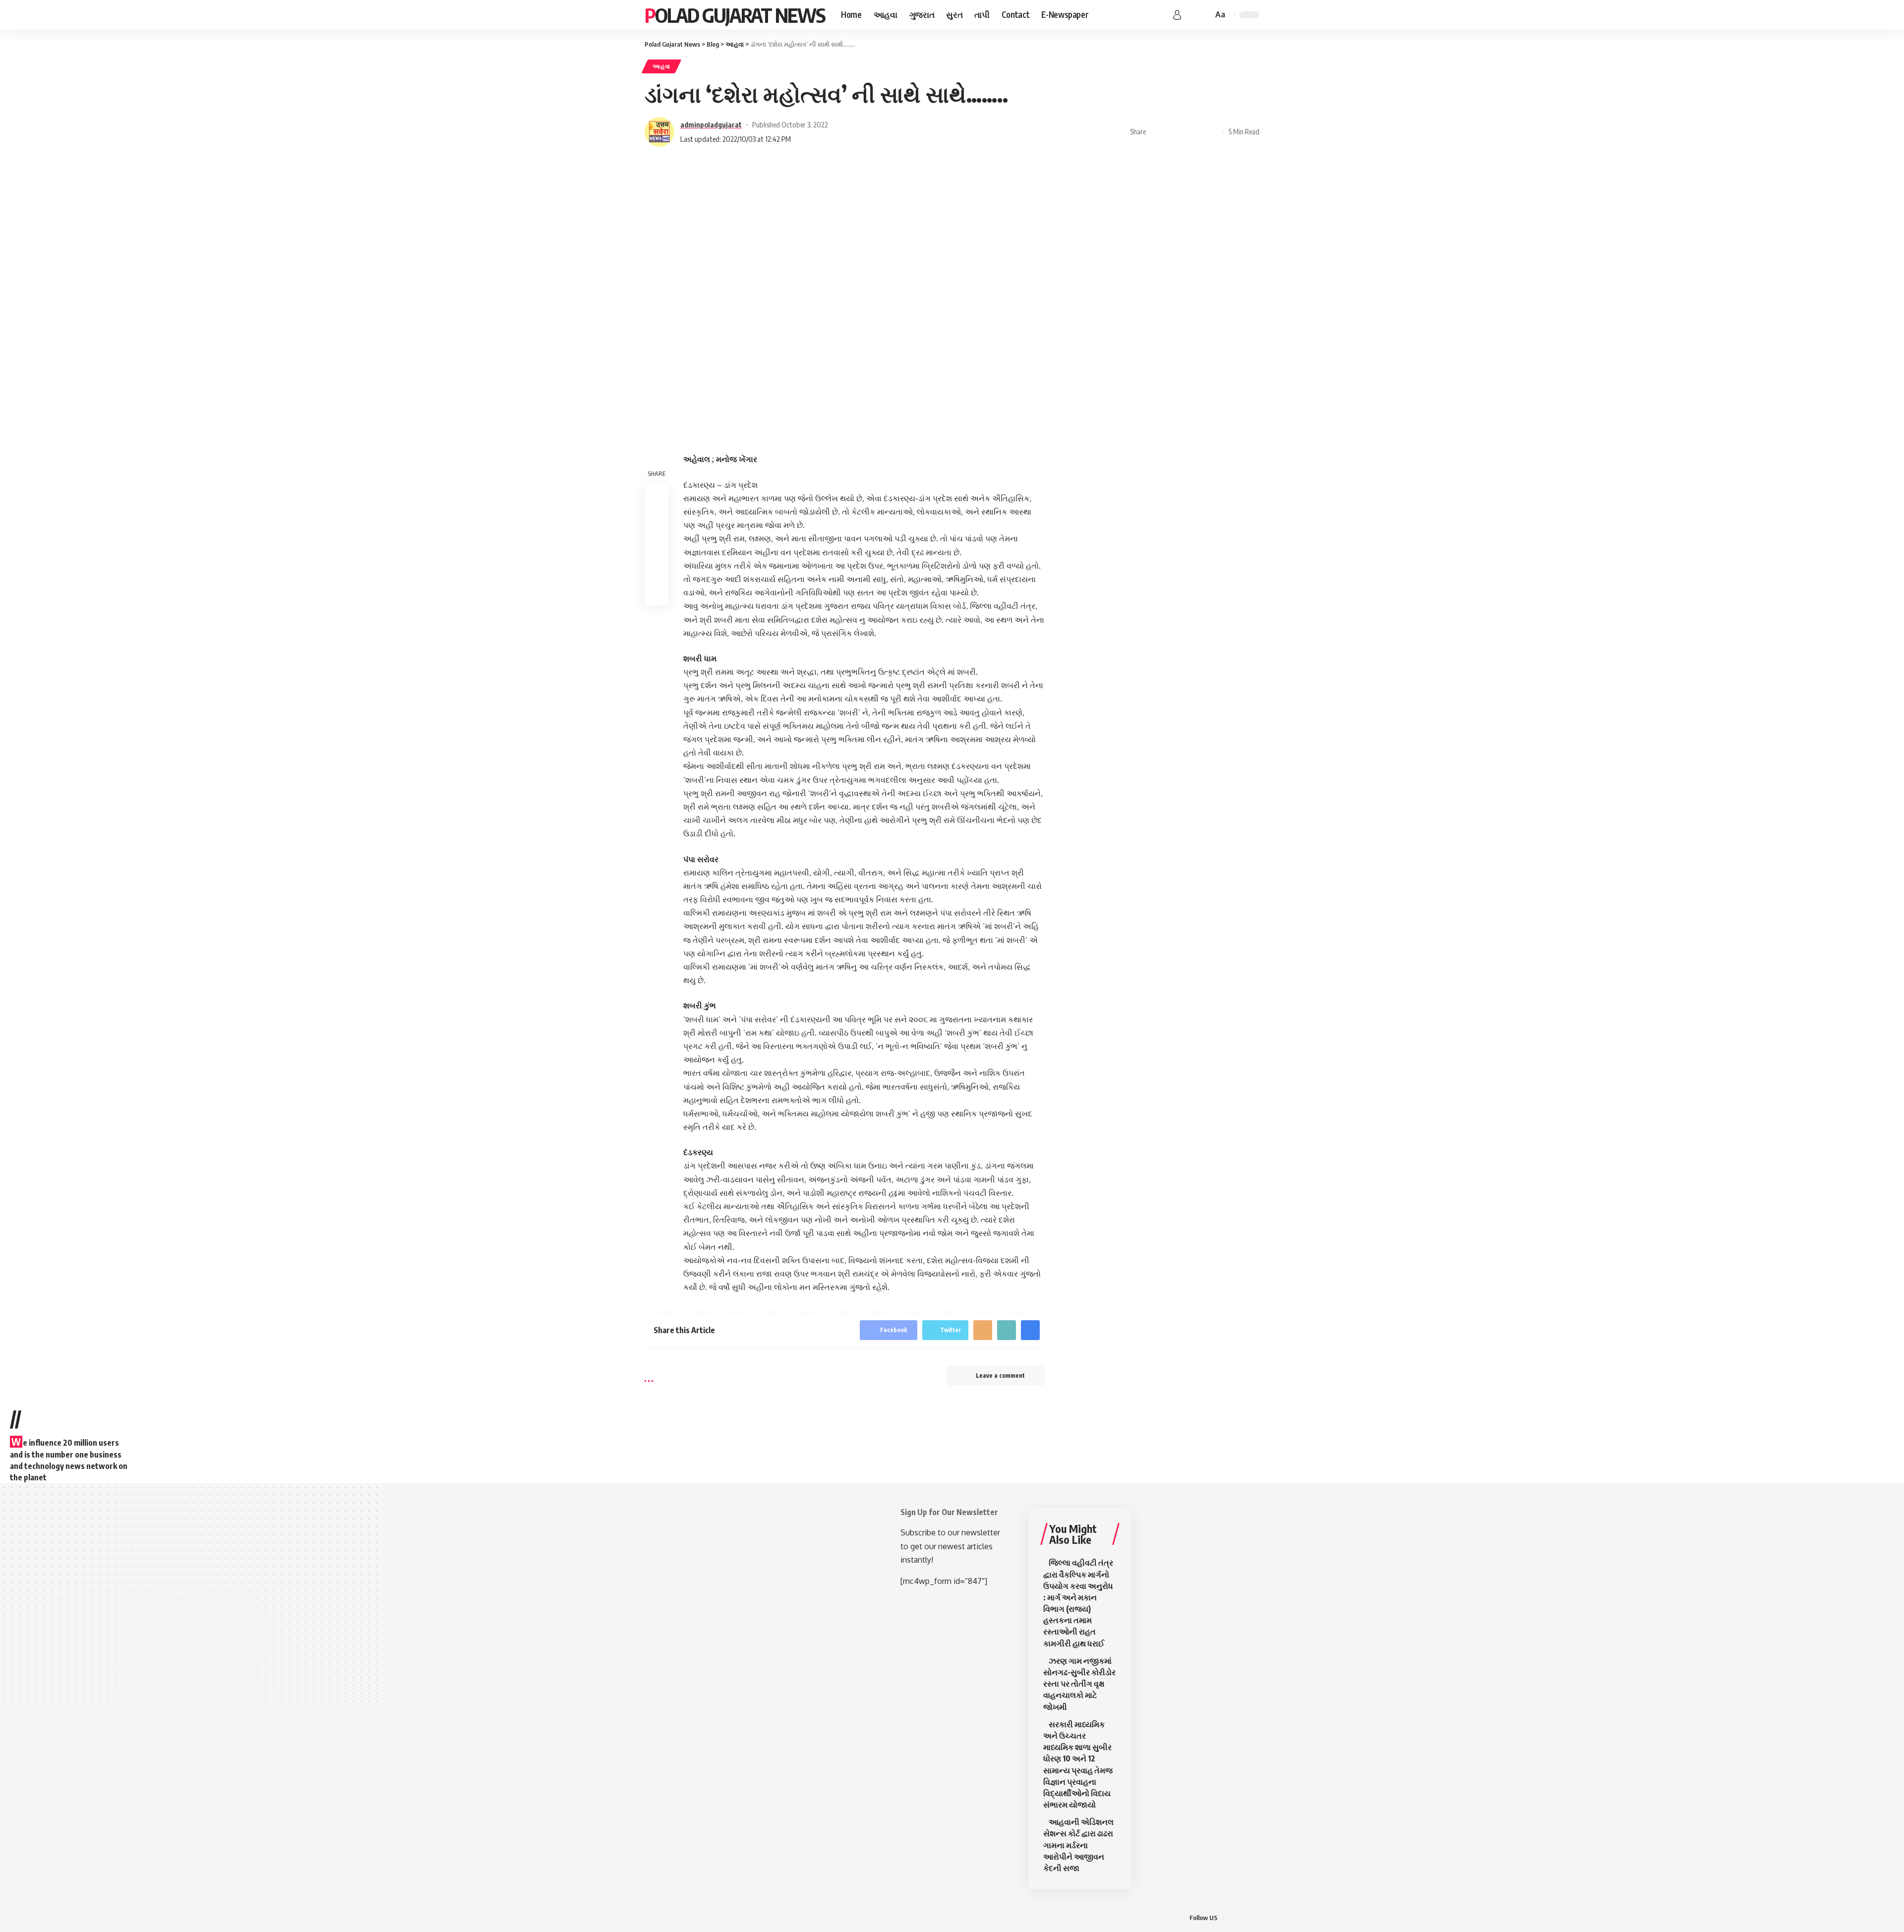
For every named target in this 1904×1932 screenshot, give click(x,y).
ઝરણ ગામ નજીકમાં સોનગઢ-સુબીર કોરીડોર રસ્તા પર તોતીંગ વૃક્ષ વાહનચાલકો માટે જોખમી (1079, 1684)
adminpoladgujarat (711, 124)
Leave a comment (1000, 1376)
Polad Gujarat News (735, 15)
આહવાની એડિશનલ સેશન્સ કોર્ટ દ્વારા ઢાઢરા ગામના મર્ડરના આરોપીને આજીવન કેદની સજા (1078, 1845)
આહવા (661, 66)
